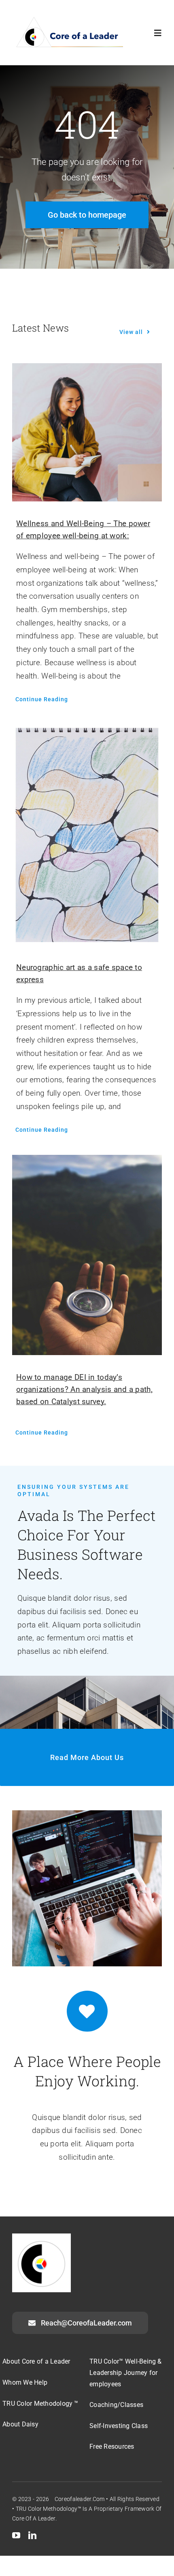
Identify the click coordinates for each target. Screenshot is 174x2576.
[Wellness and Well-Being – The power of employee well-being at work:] (87, 433)
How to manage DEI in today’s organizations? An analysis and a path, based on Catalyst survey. (84, 1389)
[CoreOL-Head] (68, 18)
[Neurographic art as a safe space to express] (87, 835)
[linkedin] (32, 2535)
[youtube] (16, 2535)
